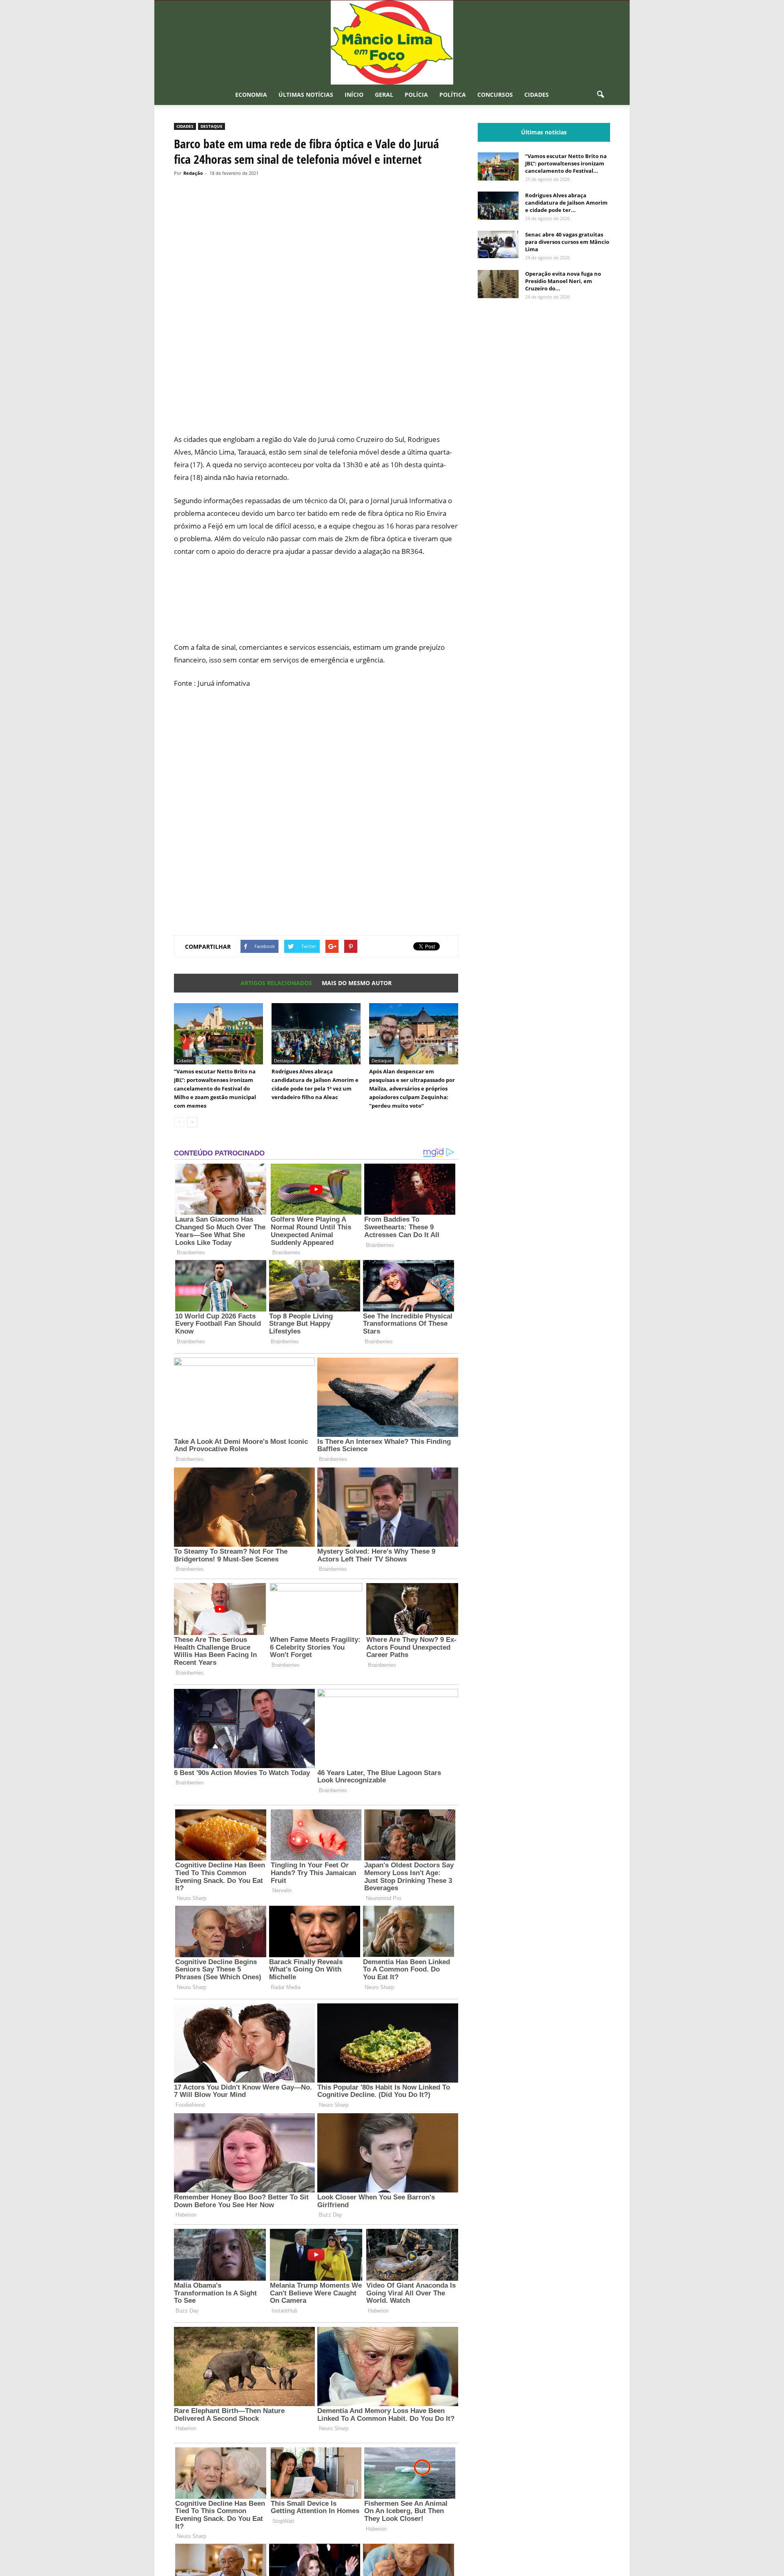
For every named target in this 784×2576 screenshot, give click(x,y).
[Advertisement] (316, 397)
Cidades (537, 95)
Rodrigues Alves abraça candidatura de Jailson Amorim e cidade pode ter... (566, 203)
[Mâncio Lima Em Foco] (392, 42)
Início (354, 95)
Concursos (495, 95)
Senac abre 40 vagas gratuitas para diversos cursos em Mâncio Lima (567, 242)
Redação (193, 173)
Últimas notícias (306, 95)
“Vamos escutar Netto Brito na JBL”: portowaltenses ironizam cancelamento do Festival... (566, 163)
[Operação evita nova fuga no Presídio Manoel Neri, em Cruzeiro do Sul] (498, 284)
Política (453, 95)
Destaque (212, 126)
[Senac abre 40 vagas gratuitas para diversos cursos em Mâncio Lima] (498, 244)
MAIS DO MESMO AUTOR (357, 983)
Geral (384, 95)
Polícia (416, 95)
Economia (251, 95)
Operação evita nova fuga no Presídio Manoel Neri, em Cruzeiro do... (563, 281)
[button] (600, 95)
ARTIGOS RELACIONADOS (276, 983)
